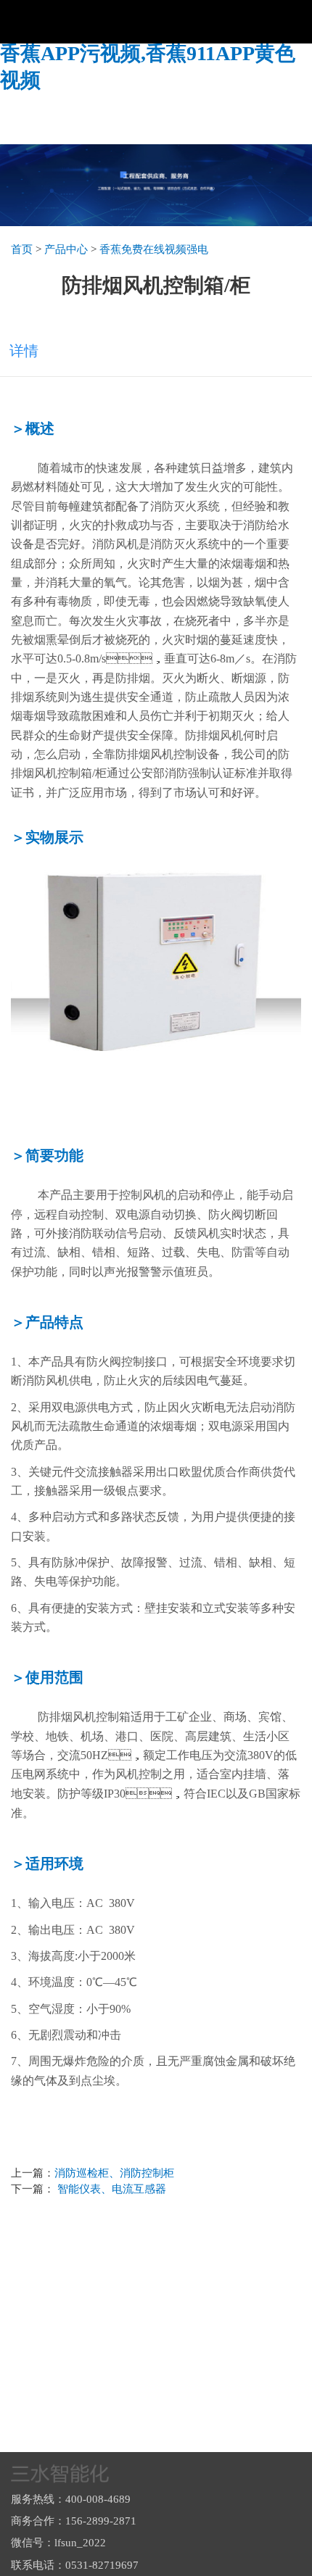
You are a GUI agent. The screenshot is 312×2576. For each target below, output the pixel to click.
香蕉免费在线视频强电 (154, 249)
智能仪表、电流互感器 (110, 2189)
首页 (22, 249)
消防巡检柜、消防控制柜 (114, 2173)
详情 (24, 351)
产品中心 (66, 249)
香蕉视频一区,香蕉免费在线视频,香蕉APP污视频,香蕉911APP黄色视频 (148, 54)
